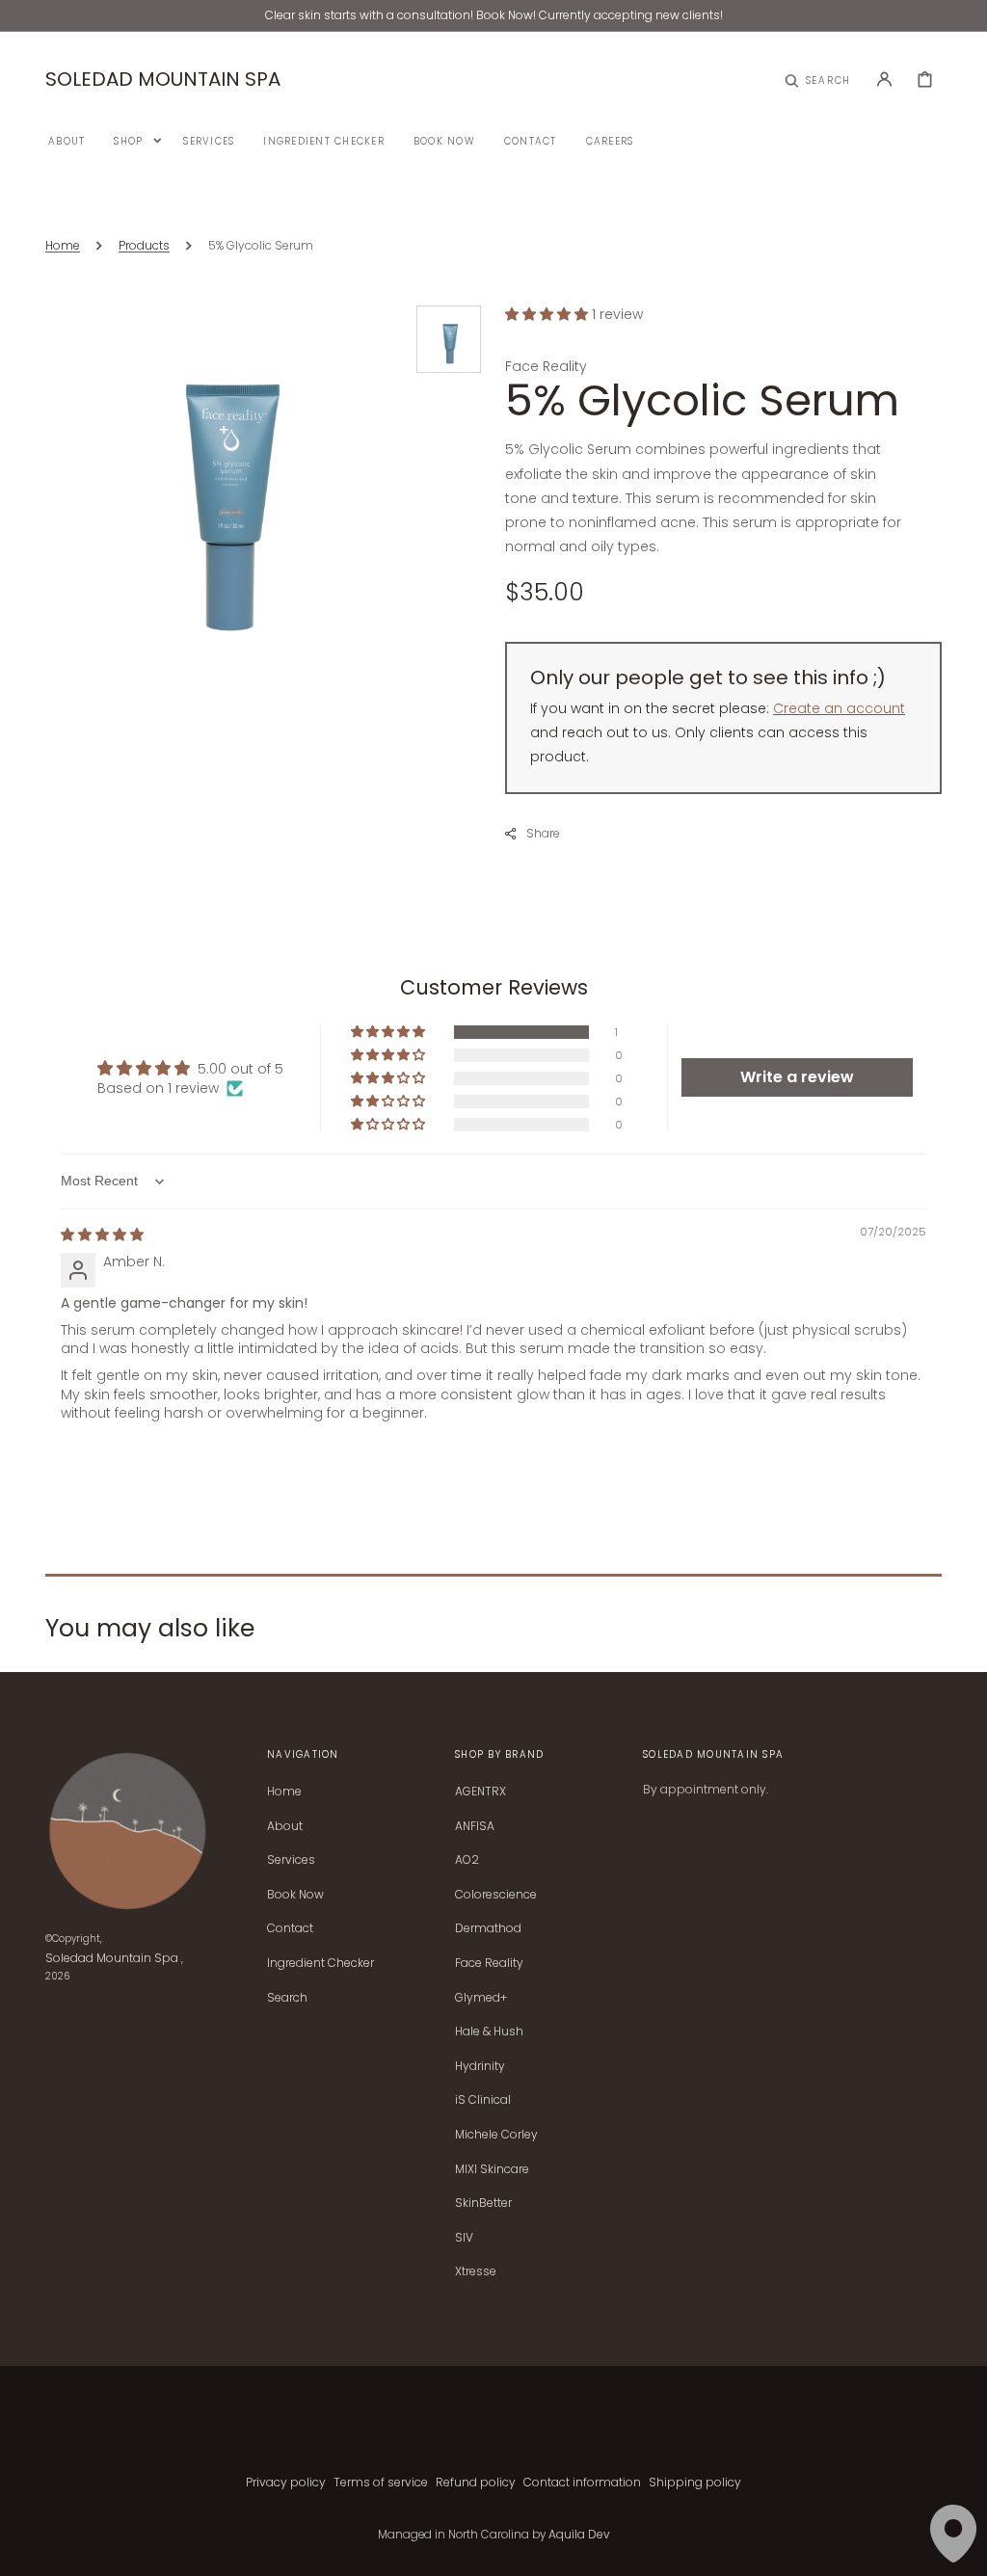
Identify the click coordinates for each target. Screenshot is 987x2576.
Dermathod (488, 1928)
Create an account (839, 708)
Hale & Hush (489, 2031)
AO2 (467, 1859)
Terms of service (381, 2482)
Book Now (295, 1894)
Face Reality (489, 1963)
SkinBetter (483, 2203)
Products (144, 245)
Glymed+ (481, 1997)
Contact (290, 1928)
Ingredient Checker (320, 1963)
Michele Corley (496, 2134)
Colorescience (496, 1894)
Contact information (582, 2482)
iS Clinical (483, 2099)
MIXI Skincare (492, 2169)
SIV (464, 2237)
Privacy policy (286, 2482)
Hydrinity (480, 2066)
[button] (818, 79)
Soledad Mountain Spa (112, 1958)
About (285, 1826)
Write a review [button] (797, 1077)
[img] (102, 1235)
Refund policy (476, 2482)
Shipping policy (695, 2482)
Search (287, 1997)
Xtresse (476, 2271)
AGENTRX (480, 1792)
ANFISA (475, 1826)
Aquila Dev (579, 2534)
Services (291, 1859)
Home (63, 245)
